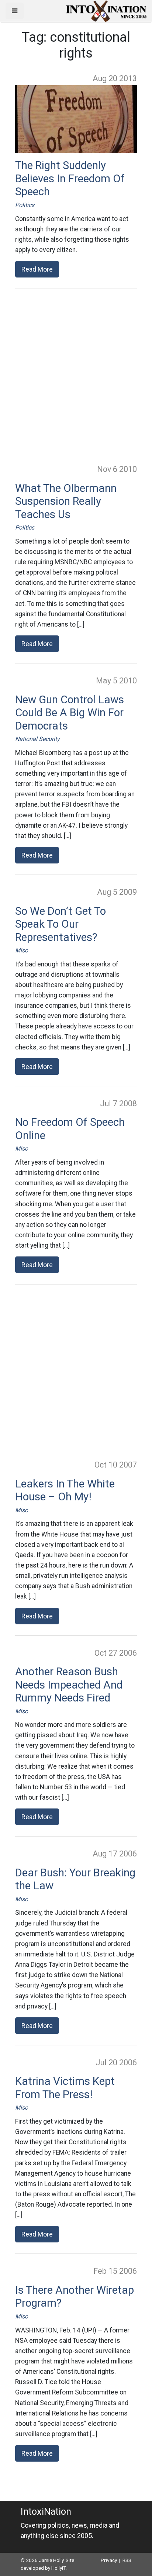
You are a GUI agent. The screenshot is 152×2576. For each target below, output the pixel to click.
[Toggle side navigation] (15, 11)
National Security (37, 739)
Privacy (109, 2560)
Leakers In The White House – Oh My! (65, 1490)
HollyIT (58, 2568)
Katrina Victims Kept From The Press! (65, 2088)
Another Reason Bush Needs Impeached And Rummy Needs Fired (69, 1685)
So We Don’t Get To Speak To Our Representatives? (61, 924)
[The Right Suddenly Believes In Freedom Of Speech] (76, 119)
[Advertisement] (76, 376)
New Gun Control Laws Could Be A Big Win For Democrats (70, 713)
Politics (25, 205)
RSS (127, 2560)
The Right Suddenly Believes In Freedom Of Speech (70, 178)
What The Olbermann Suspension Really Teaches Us (66, 501)
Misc (21, 950)
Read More (37, 269)
